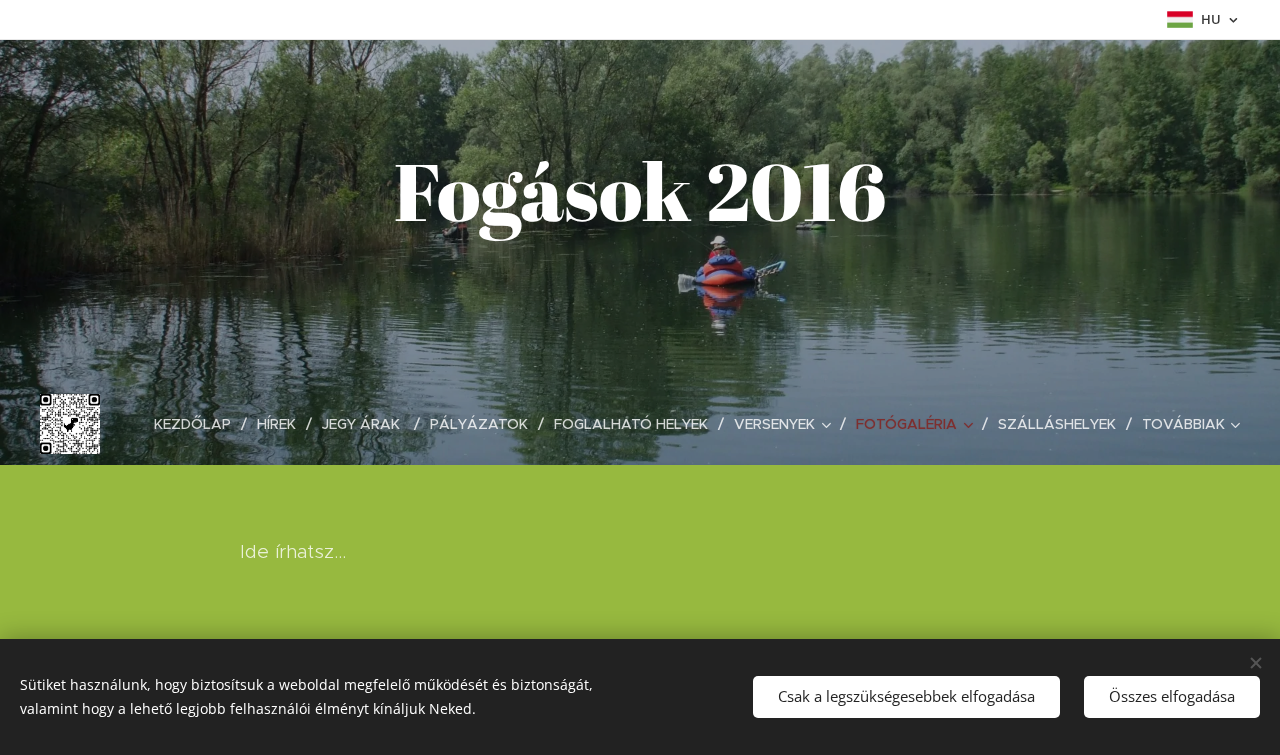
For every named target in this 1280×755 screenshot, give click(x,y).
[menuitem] (198, 424)
